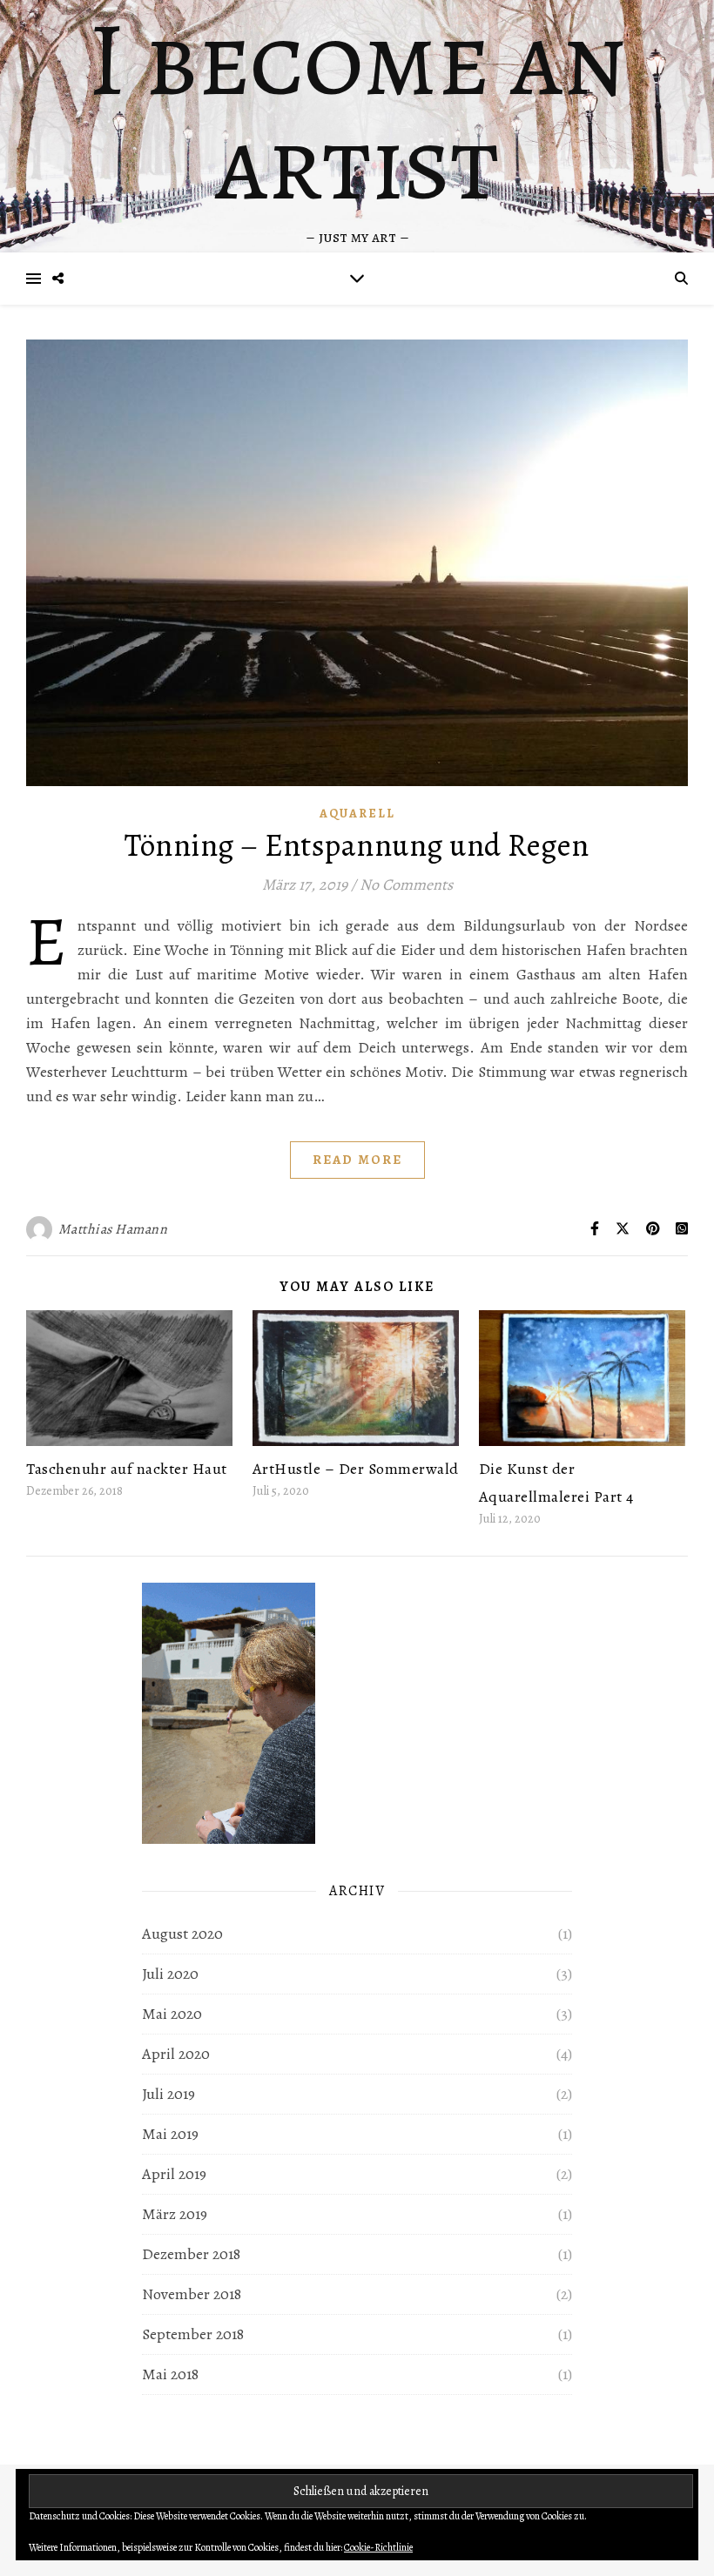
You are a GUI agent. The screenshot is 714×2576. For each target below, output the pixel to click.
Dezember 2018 (191, 2254)
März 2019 (175, 2214)
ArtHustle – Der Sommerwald (356, 1469)
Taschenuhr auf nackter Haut (127, 1469)
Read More (357, 1160)
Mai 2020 (172, 2014)
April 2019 (174, 2174)
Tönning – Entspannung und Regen (357, 845)
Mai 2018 (170, 2374)
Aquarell (357, 814)
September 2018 (193, 2334)
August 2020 (182, 1934)
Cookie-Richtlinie (378, 2547)
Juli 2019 (168, 2094)
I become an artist (357, 111)
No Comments (406, 884)
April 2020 (176, 2054)
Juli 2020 (170, 1974)
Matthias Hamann (113, 1229)
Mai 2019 (170, 2134)
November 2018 (192, 2294)
